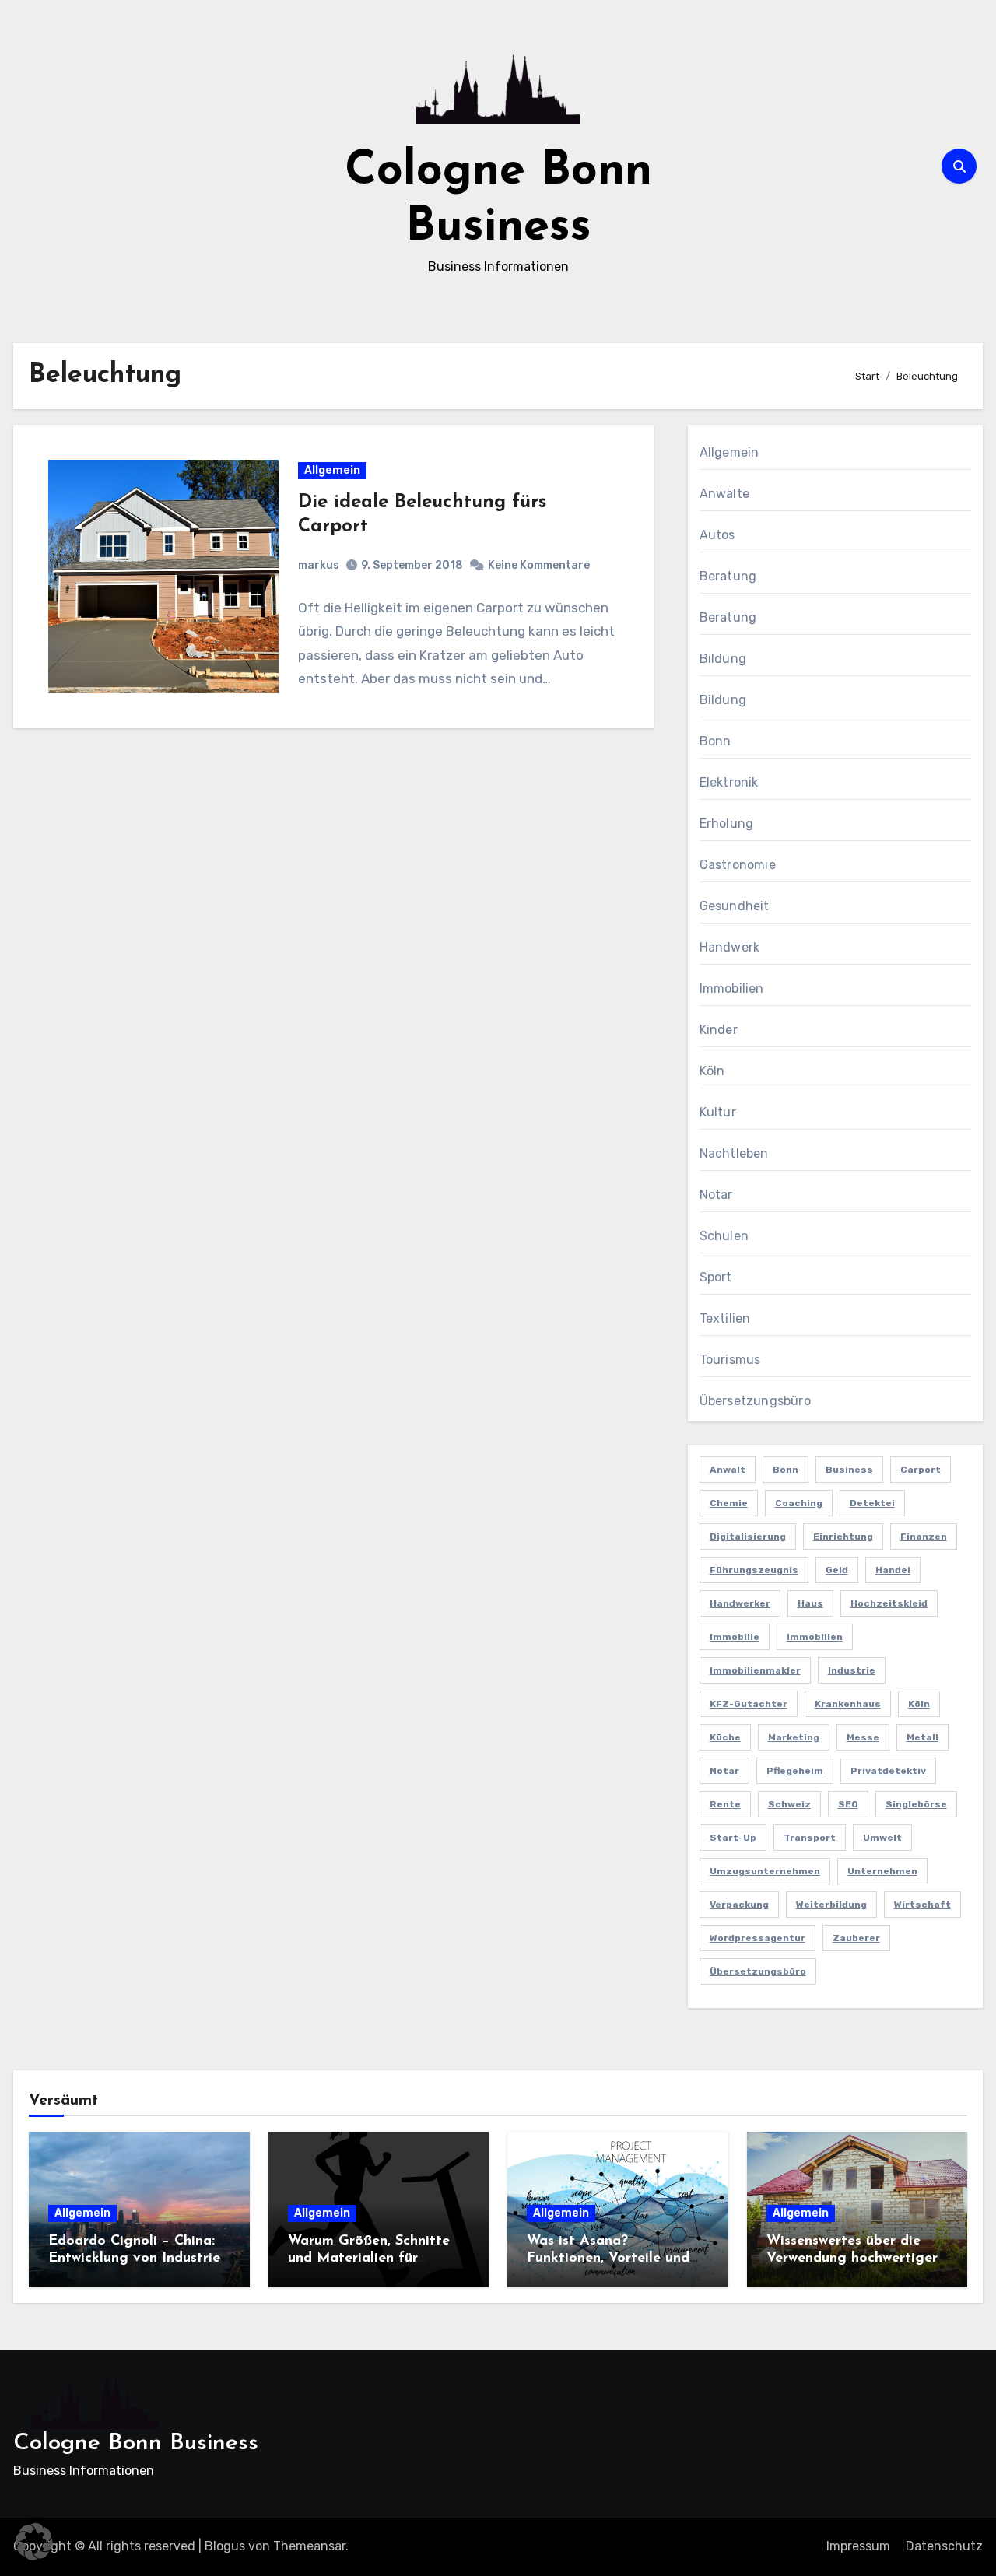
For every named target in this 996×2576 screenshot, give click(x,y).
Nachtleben (734, 1153)
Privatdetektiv (888, 1771)
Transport (810, 1838)
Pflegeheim (795, 1771)
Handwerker (740, 1603)
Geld (837, 1570)
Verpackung (739, 1905)
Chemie (729, 1503)
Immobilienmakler (755, 1670)
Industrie (852, 1670)
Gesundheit (735, 906)
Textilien (725, 1318)
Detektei (872, 1503)
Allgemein (332, 470)
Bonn (715, 741)
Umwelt (882, 1838)
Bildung (723, 659)
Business (849, 1470)
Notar (716, 1195)
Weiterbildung (831, 1905)
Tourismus (730, 1360)
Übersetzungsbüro (755, 1401)
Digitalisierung (748, 1537)
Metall (922, 1737)
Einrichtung (843, 1537)
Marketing (794, 1737)
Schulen (724, 1236)
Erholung (727, 824)
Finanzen (924, 1537)
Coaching (799, 1503)
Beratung (728, 576)
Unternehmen (882, 1871)
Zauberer (856, 1938)
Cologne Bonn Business (136, 2443)
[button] (34, 2542)
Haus (810, 1603)
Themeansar (309, 2546)
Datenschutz (944, 2546)
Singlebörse (916, 1804)
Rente (725, 1804)
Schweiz (789, 1804)
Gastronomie (738, 865)
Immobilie (735, 1637)
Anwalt (728, 1470)
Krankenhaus (848, 1704)
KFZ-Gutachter (749, 1704)
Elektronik (729, 782)
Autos (717, 535)
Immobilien (732, 988)
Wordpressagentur (758, 1938)
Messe (863, 1737)
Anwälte (724, 494)
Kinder (719, 1030)
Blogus (225, 2546)
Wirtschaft (922, 1905)
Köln (712, 1071)
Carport (921, 1470)
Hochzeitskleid (889, 1603)
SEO (848, 1804)
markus (319, 565)
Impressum (858, 2546)
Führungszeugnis (754, 1570)
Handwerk (730, 947)
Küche (725, 1737)
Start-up (733, 1838)
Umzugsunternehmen (765, 1871)
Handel (893, 1570)
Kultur (718, 1112)
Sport (716, 1277)
